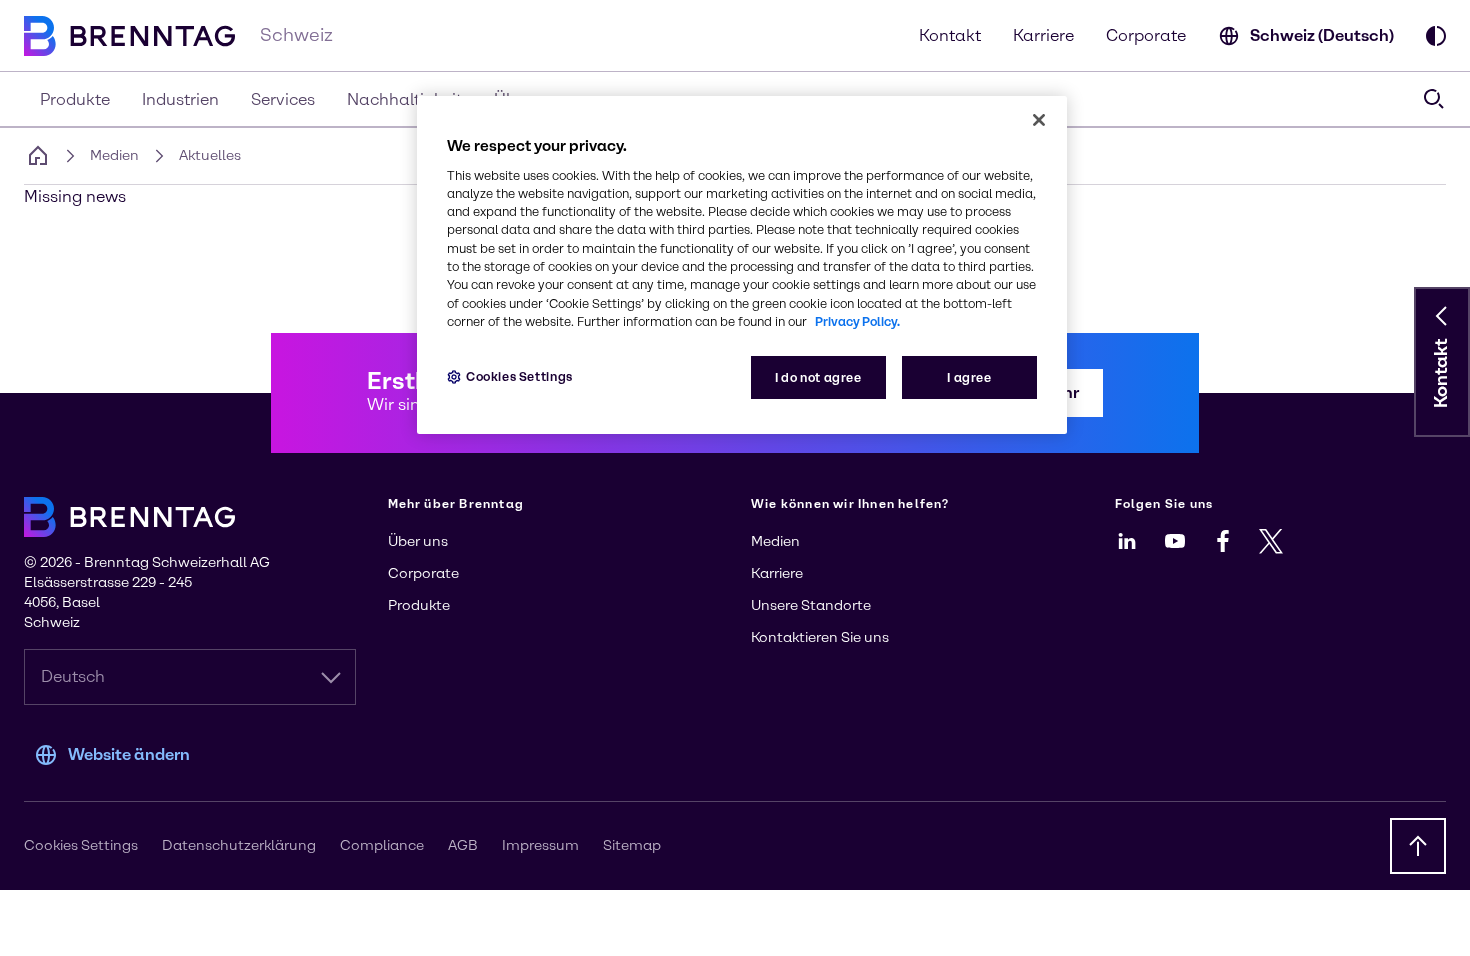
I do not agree (818, 377)
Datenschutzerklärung (239, 845)
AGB (463, 845)
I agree (969, 377)
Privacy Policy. (857, 321)
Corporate (1146, 35)
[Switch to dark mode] (1436, 36)
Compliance (382, 845)
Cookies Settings (519, 376)
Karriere (1043, 35)
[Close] (1039, 120)
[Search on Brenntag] (1434, 99)
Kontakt (950, 35)
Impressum (540, 845)
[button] (1442, 316)
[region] (742, 265)
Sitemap (632, 845)
